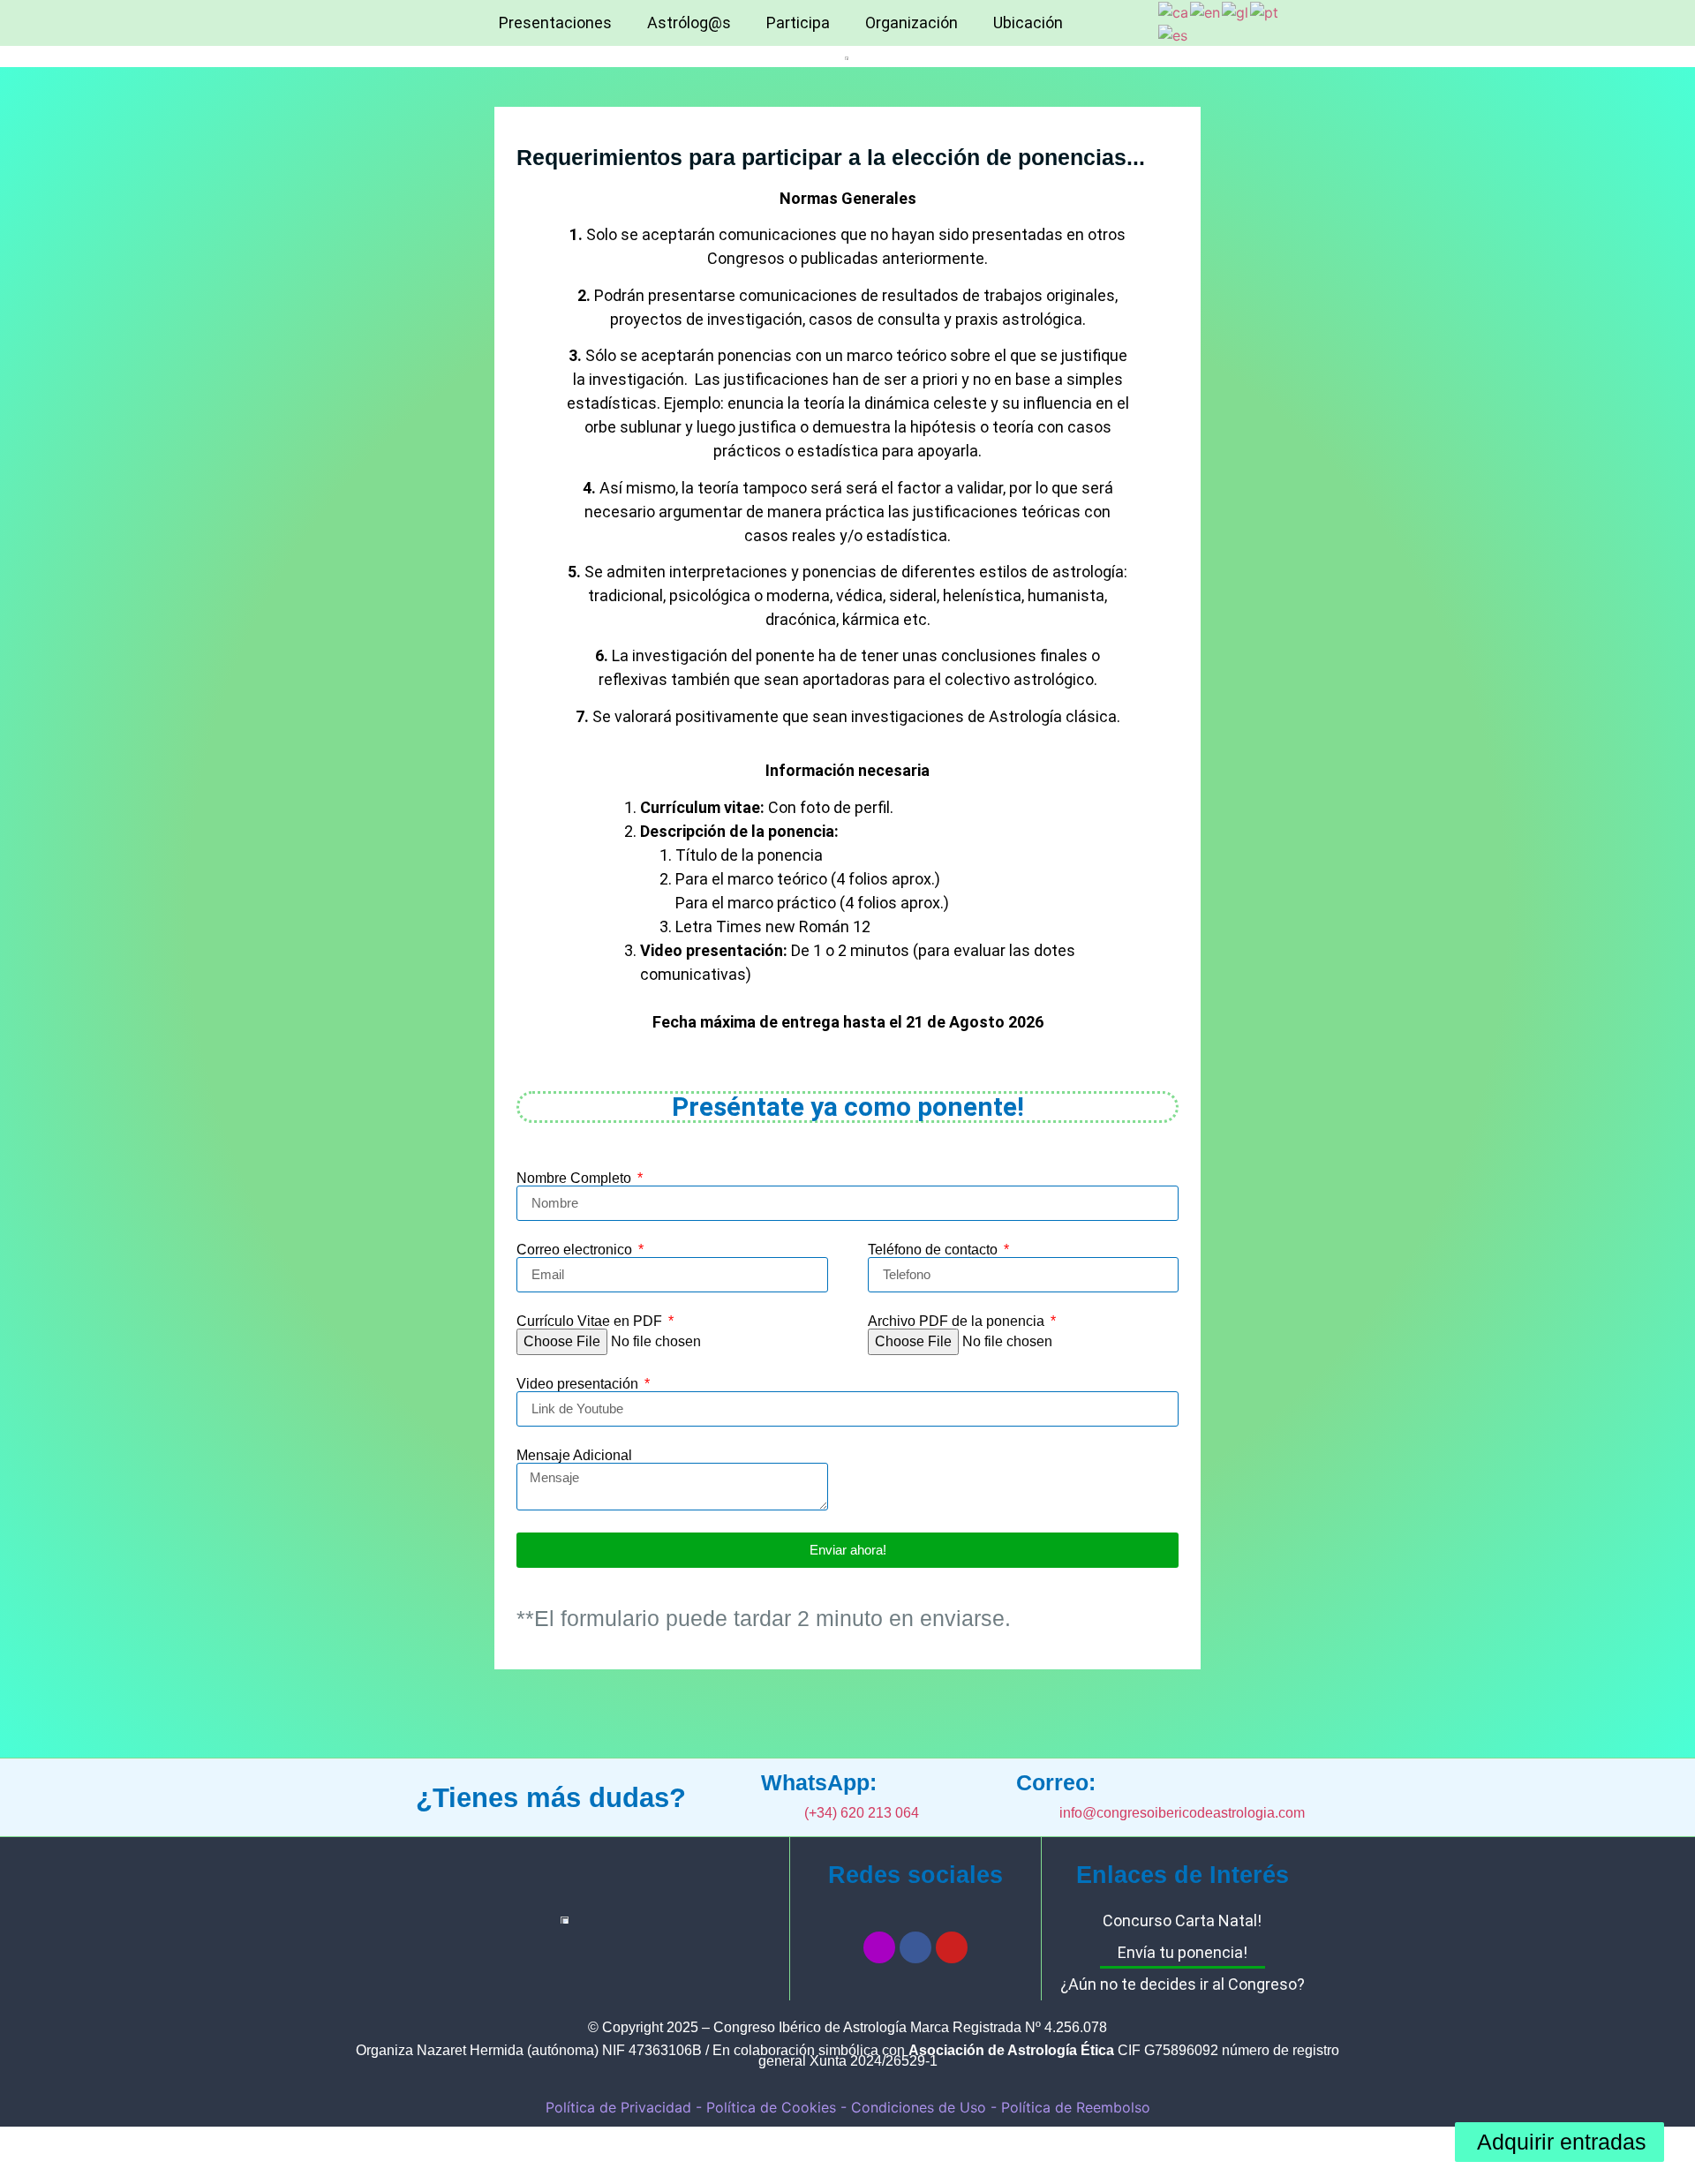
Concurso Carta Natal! (1182, 1920)
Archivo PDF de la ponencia (958, 1322)
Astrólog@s (689, 23)
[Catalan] (1174, 11)
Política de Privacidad (618, 2107)
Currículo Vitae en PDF (591, 1322)
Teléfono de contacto (934, 1250)
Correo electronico (576, 1250)
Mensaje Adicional (574, 1456)
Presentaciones (555, 23)
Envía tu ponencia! (1183, 1952)
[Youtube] (952, 1947)
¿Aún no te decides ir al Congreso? (1183, 1984)
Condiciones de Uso (921, 2107)
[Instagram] (879, 1947)
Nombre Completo (576, 1179)
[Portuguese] (1265, 11)
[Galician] (1236, 11)
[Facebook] (915, 1947)
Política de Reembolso (1076, 2107)
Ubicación (1028, 23)
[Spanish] (1174, 34)
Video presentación (579, 1384)
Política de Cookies (771, 2107)
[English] (1206, 11)
